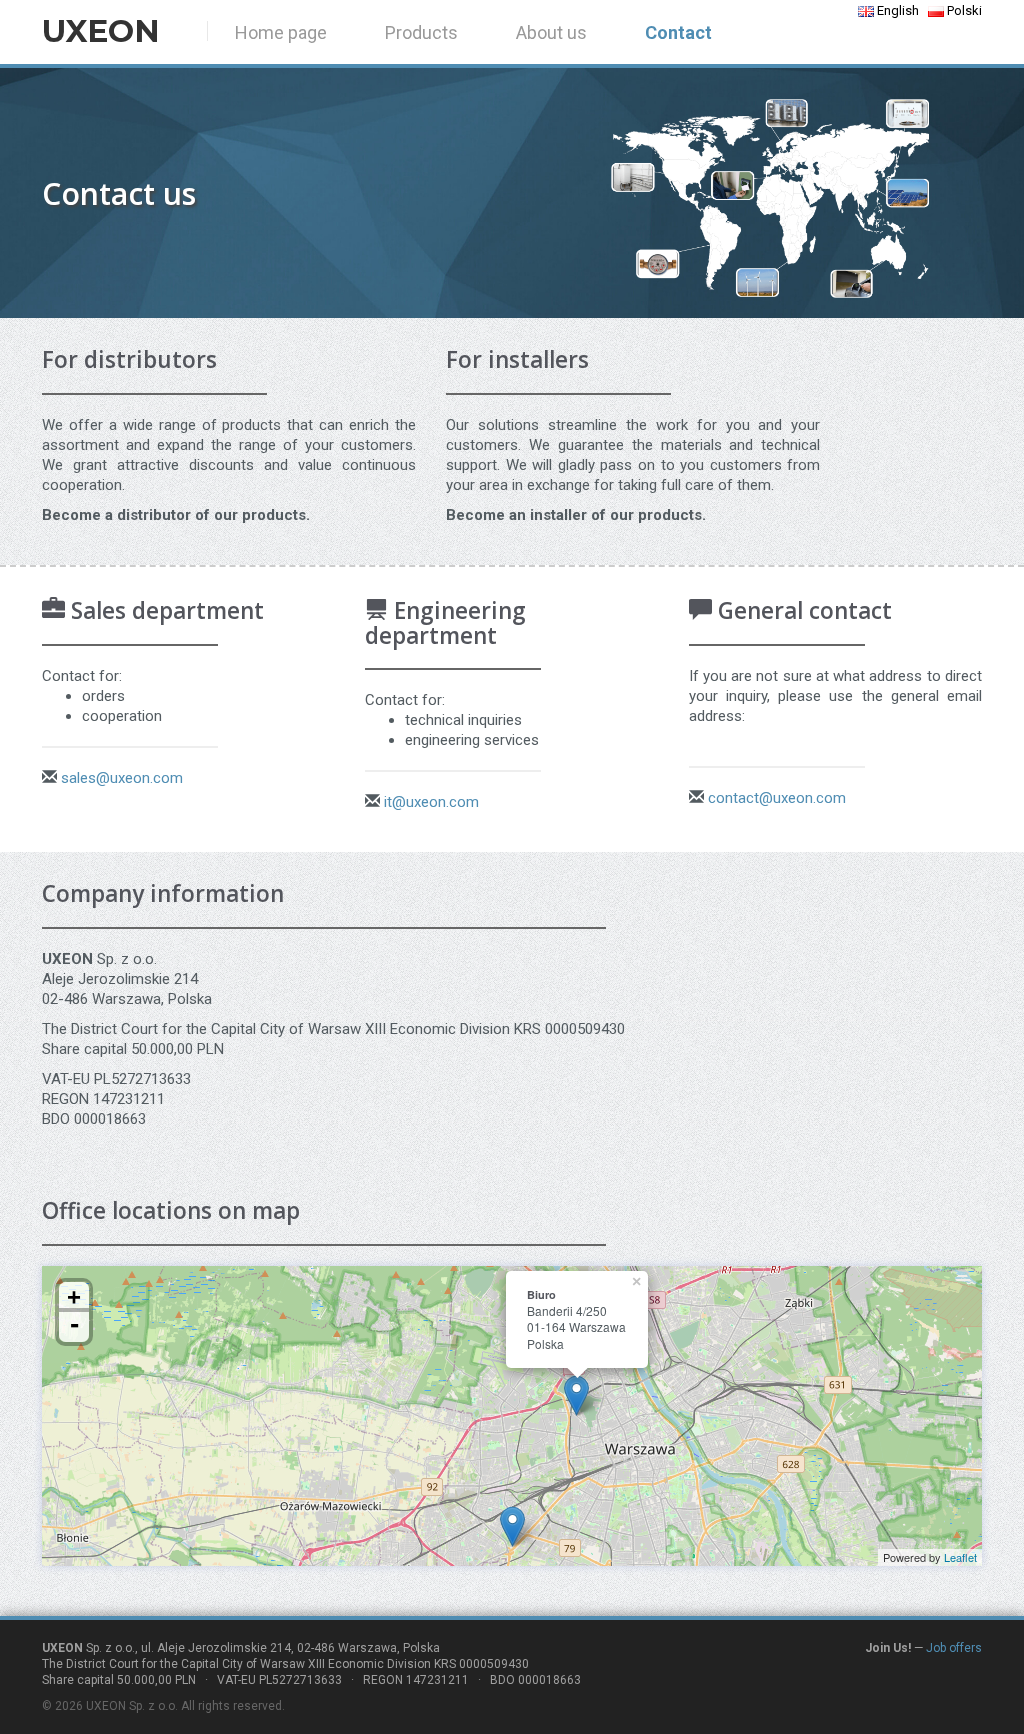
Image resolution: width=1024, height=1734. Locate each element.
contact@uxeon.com (777, 798)
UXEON (101, 31)
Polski (963, 10)
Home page (281, 32)
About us (551, 32)
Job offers (954, 1648)
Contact (678, 32)
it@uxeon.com (431, 802)
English (896, 10)
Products (421, 32)
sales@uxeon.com (122, 778)
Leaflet (960, 1557)
